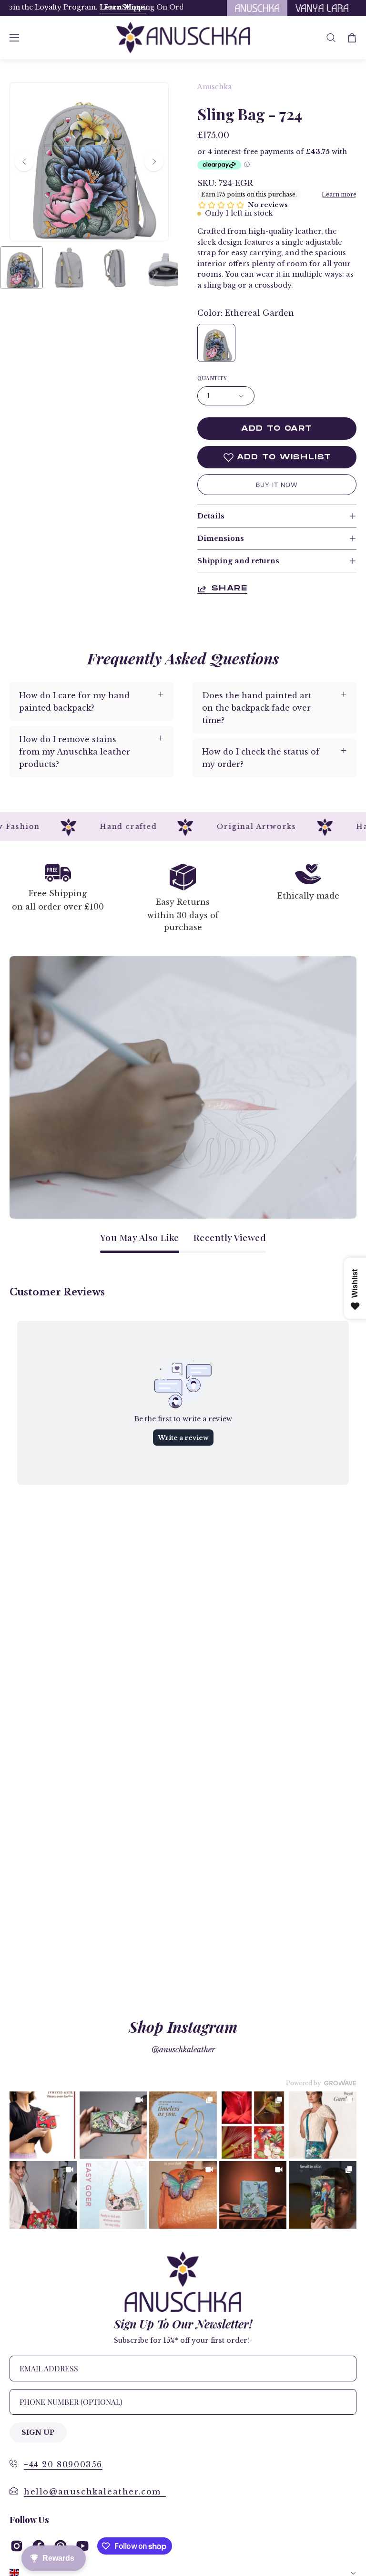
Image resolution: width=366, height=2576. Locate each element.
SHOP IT (43, 2125)
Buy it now (277, 485)
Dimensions (221, 538)
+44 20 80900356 (63, 2464)
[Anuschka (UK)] (183, 38)
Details (211, 516)
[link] (43, 2125)
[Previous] (24, 162)
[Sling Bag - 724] (21, 268)
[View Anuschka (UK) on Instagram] (17, 2546)
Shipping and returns (238, 561)
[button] (331, 38)
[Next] (154, 162)
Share (229, 589)
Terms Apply (40, 7)
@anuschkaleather (183, 2049)
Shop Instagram (183, 2026)
